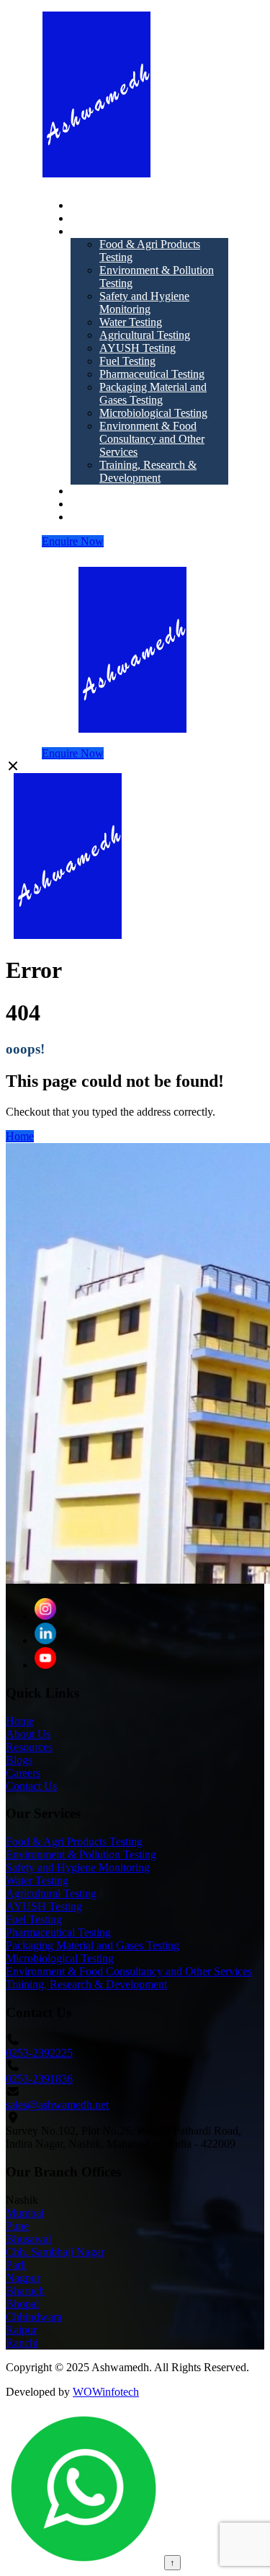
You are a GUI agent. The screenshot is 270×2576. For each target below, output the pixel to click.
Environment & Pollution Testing (81, 1854)
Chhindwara (34, 2317)
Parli (16, 2265)
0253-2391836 (39, 2079)
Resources (94, 491)
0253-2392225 (39, 2053)
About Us (93, 218)
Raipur (21, 2330)
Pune (17, 2226)
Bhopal (22, 2304)
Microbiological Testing (153, 413)
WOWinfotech (106, 2392)
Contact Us (31, 1786)
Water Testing (131, 322)
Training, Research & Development (148, 471)
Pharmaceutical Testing (152, 374)
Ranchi (22, 2343)
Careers (88, 517)
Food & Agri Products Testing (74, 1841)
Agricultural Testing (145, 335)
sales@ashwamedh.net (57, 2105)
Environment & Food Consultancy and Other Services (152, 439)
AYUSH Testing (138, 348)
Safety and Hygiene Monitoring (144, 303)
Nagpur (23, 2278)
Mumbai (25, 2213)
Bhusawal (28, 2239)
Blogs (84, 504)
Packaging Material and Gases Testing (153, 393)
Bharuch (25, 2291)
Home (85, 205)
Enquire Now (73, 541)
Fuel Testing (127, 361)
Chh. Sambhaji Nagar (55, 2252)
